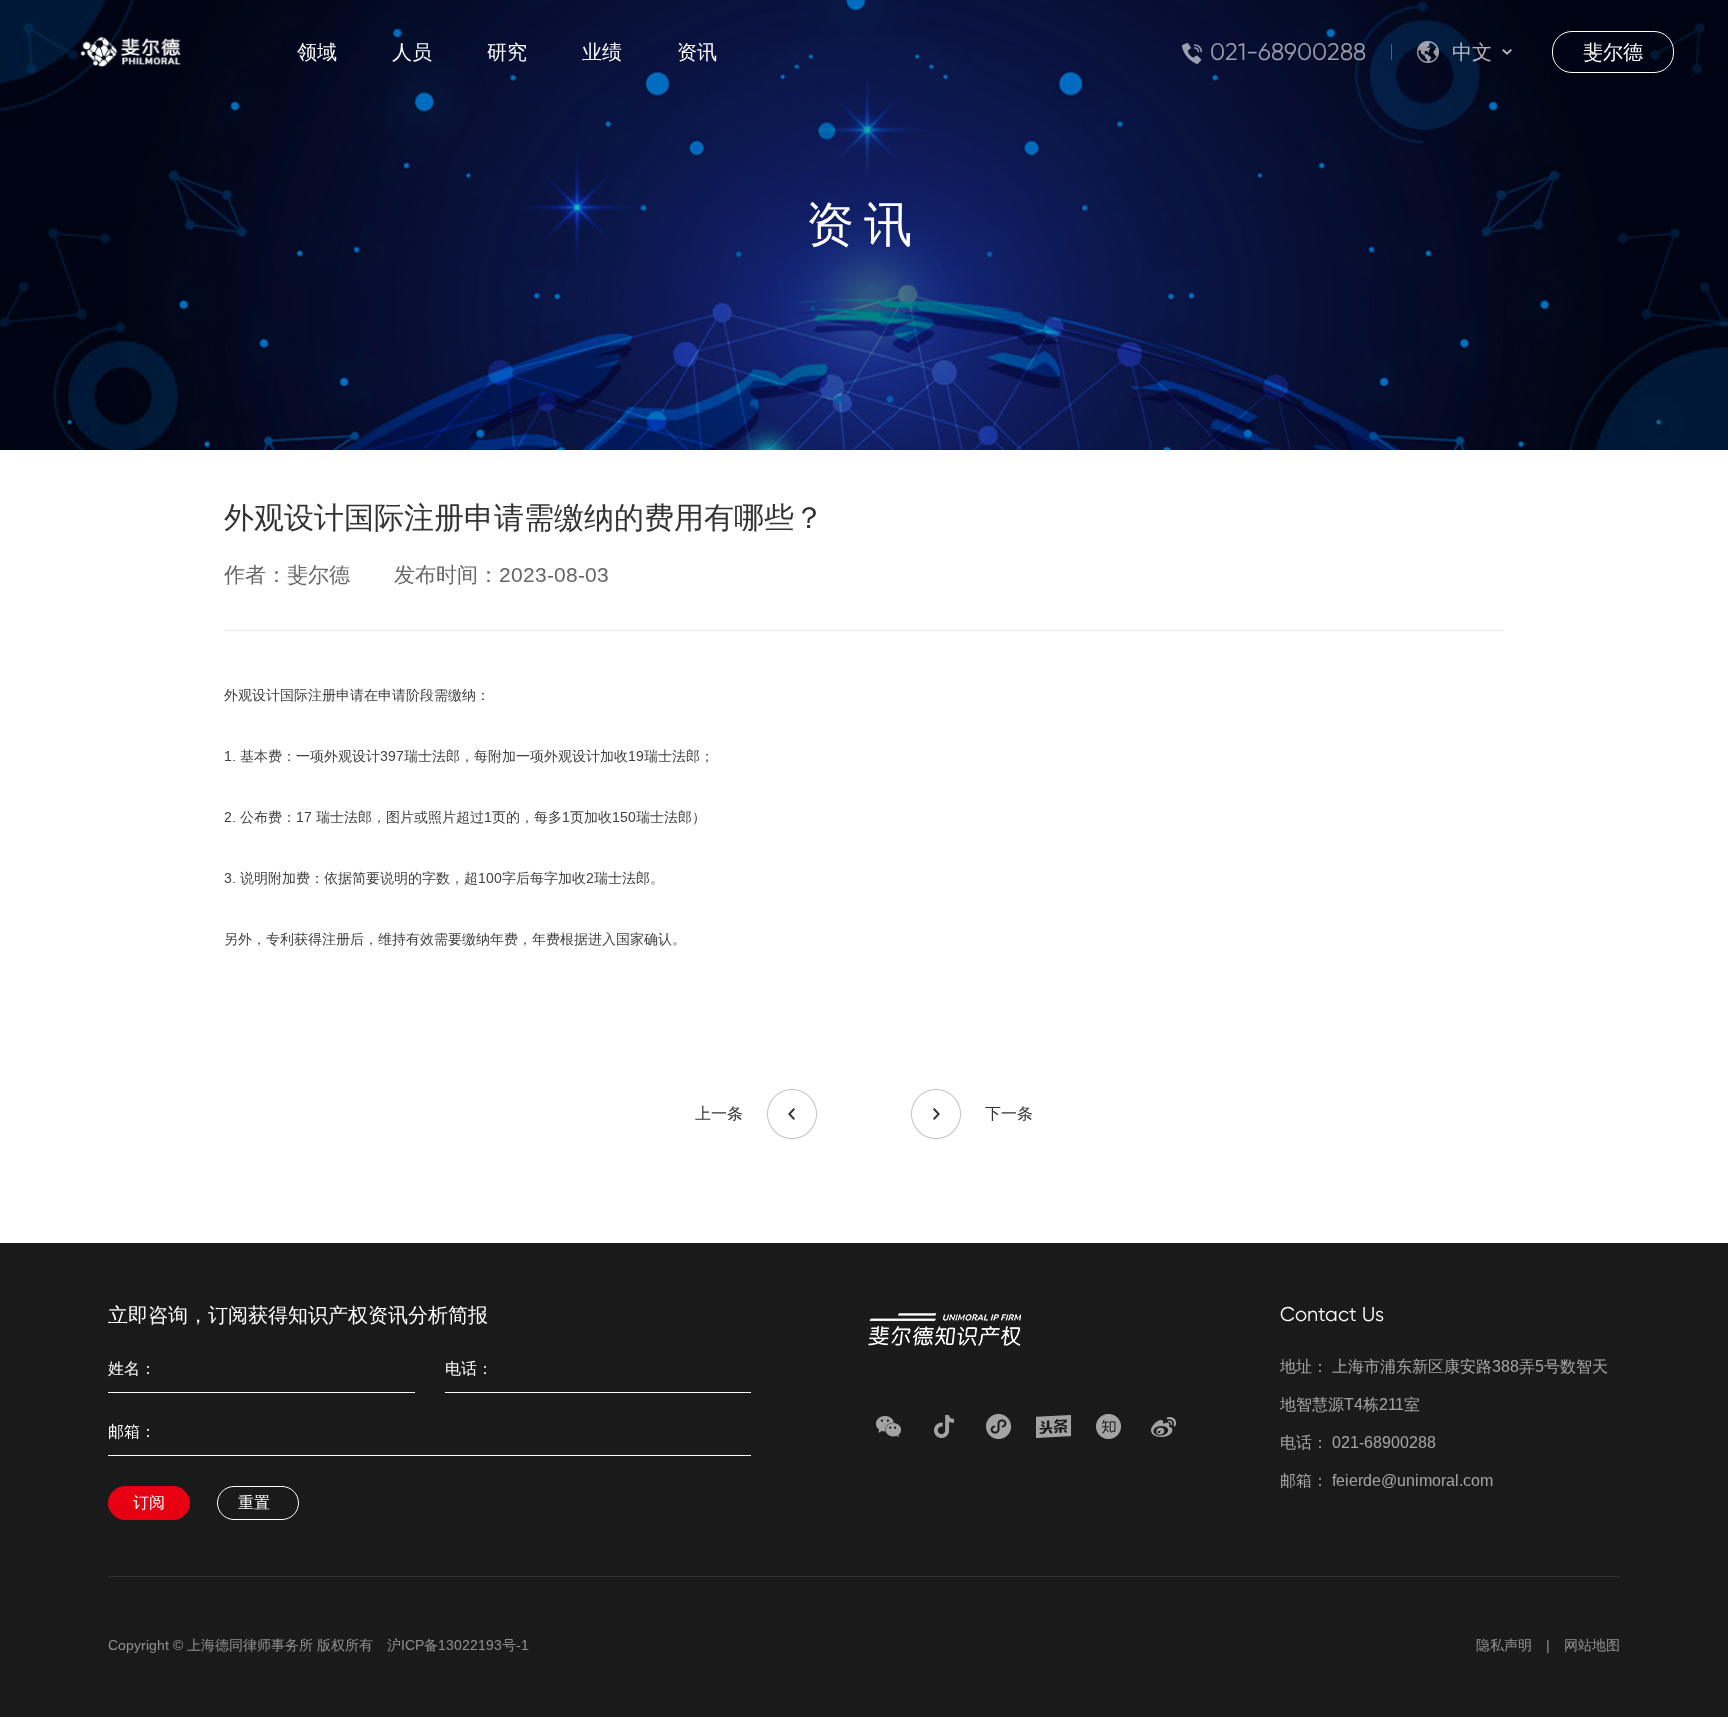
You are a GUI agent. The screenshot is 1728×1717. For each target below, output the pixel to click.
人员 (412, 52)
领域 (317, 52)
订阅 (149, 1502)
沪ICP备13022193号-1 (458, 1645)
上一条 (719, 1113)
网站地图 (1592, 1645)
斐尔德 (1613, 52)
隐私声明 (1504, 1645)
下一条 (1009, 1113)
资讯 (697, 52)
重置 (254, 1502)
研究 (507, 52)
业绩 (602, 52)
